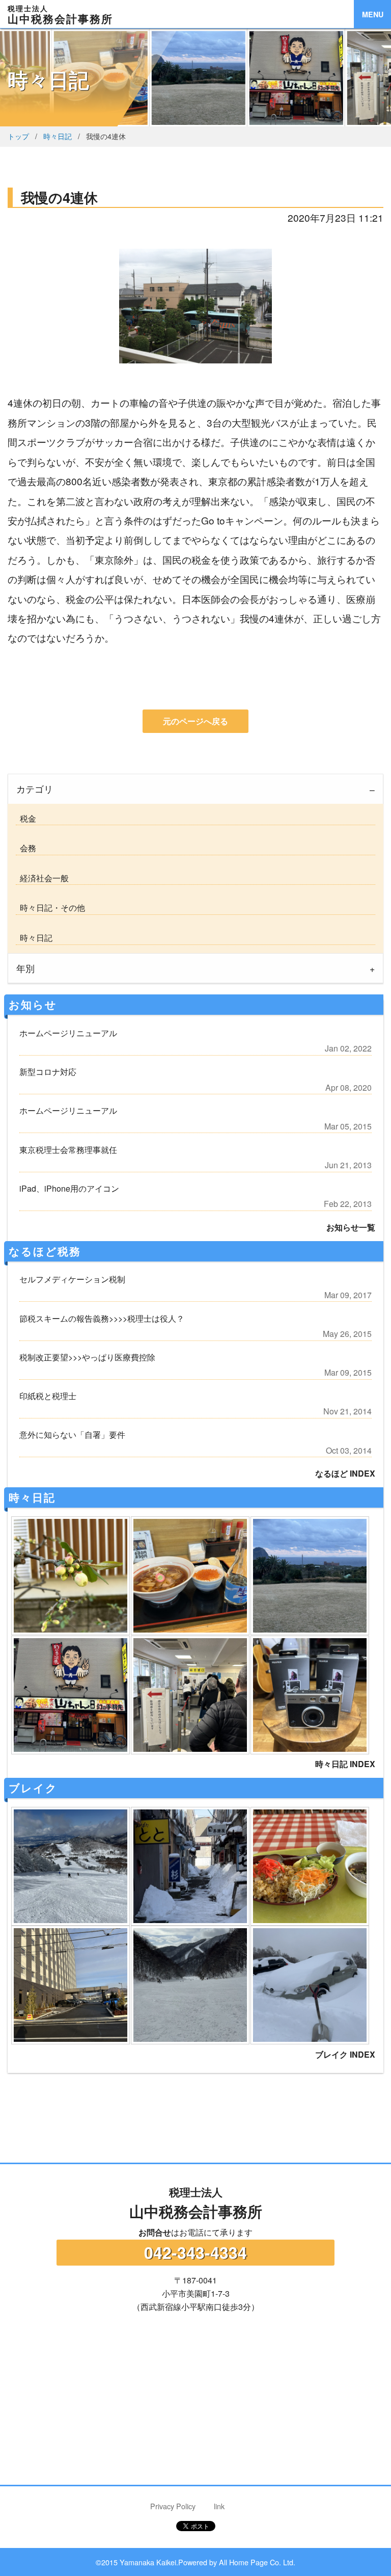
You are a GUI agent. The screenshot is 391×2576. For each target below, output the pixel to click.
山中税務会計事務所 (196, 2203)
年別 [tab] (25, 968)
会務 (26, 848)
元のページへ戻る (195, 721)
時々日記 (58, 136)
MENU (373, 14)
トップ (18, 136)
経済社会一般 (42, 878)
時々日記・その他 (50, 908)
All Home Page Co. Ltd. (257, 2562)
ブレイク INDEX (345, 2054)
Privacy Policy (173, 2506)
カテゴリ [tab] (35, 789)
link (219, 2506)
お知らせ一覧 (351, 1227)
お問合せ (155, 2232)
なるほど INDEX (345, 1473)
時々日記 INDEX (345, 1764)
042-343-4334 (195, 2252)
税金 (26, 818)
